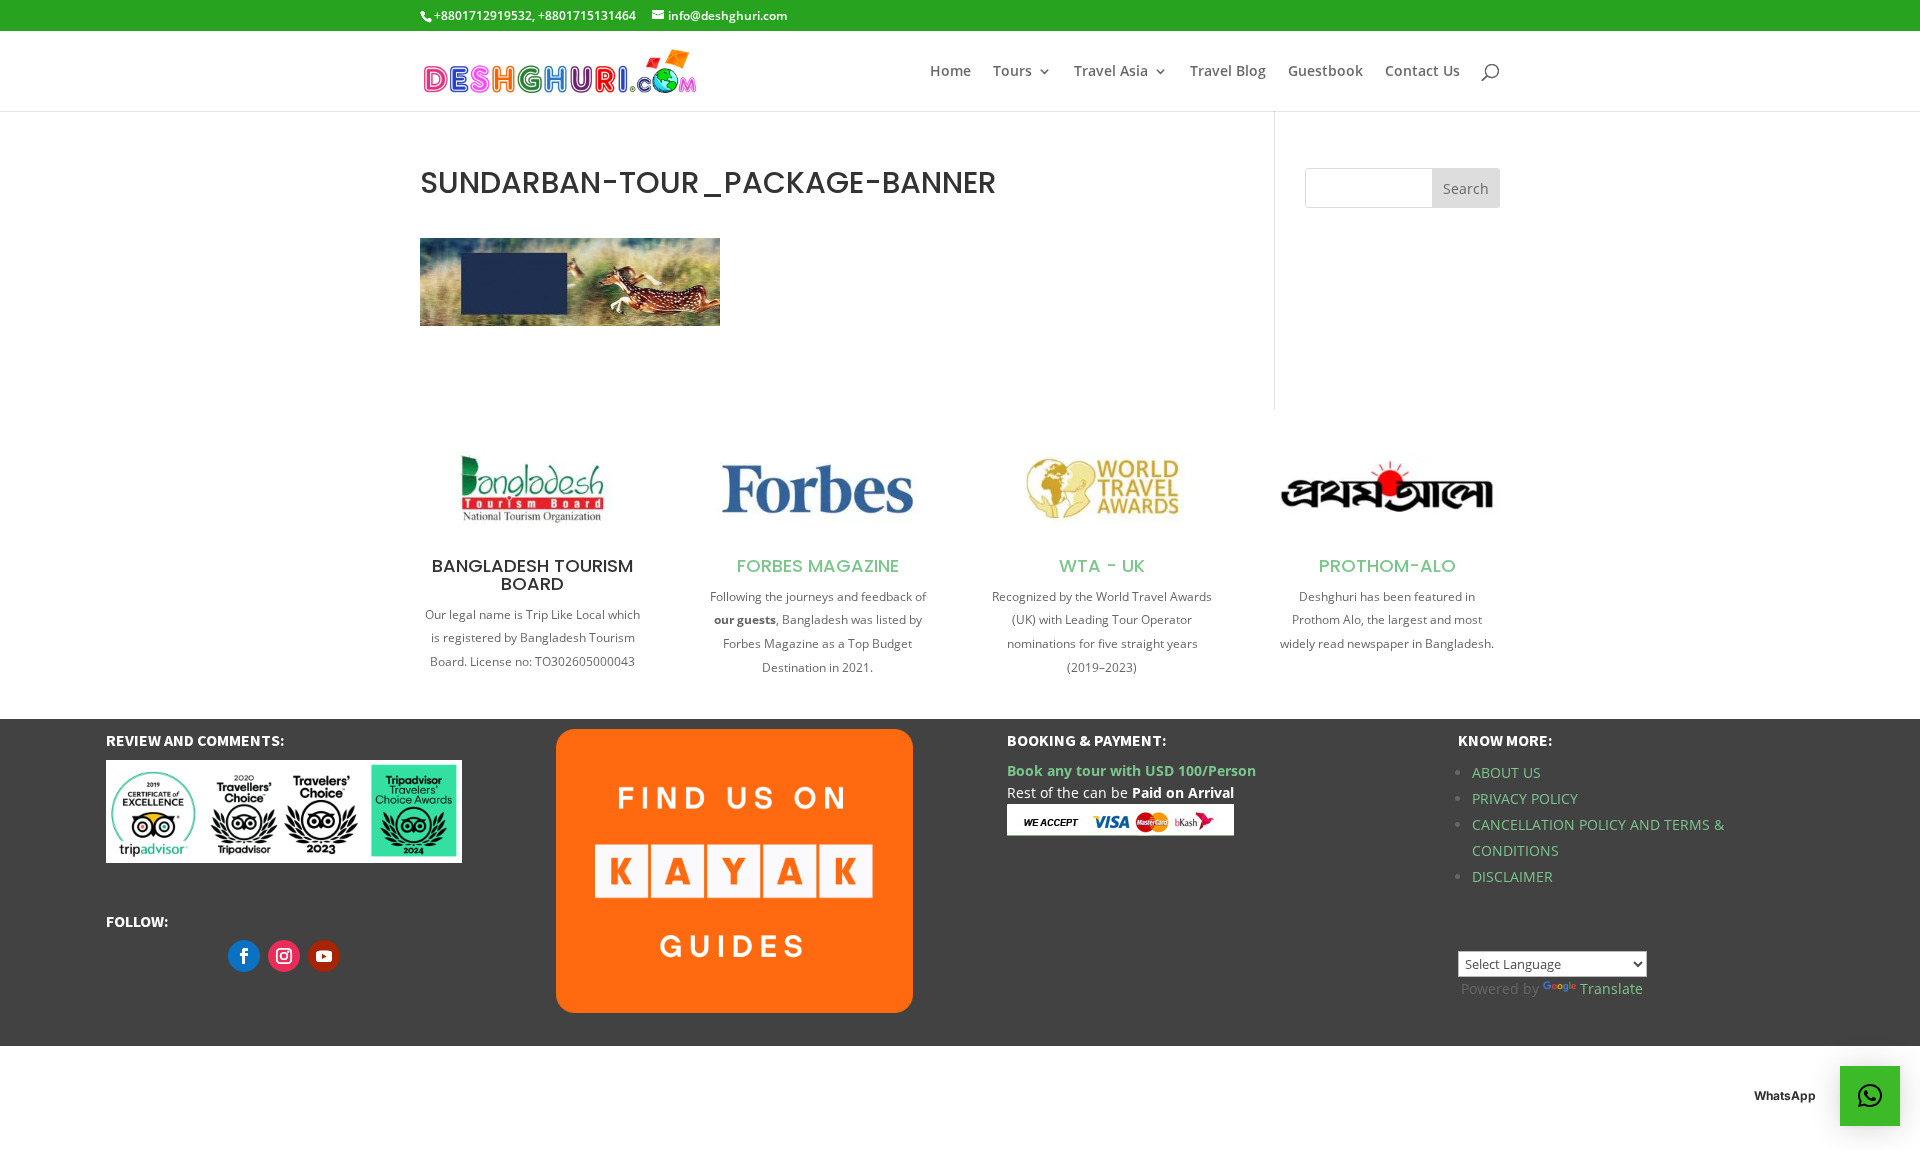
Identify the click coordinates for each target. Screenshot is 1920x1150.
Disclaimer (1512, 876)
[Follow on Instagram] (284, 956)
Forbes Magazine (818, 565)
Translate (1611, 988)
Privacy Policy (1525, 798)
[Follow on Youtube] (324, 956)
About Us (1506, 772)
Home (950, 72)
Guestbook (1325, 72)
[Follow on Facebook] (244, 956)
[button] (1870, 1096)
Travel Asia (1111, 72)
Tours (1012, 72)
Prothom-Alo (1387, 565)
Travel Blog (1228, 72)
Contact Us (1422, 72)
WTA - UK (1102, 565)
